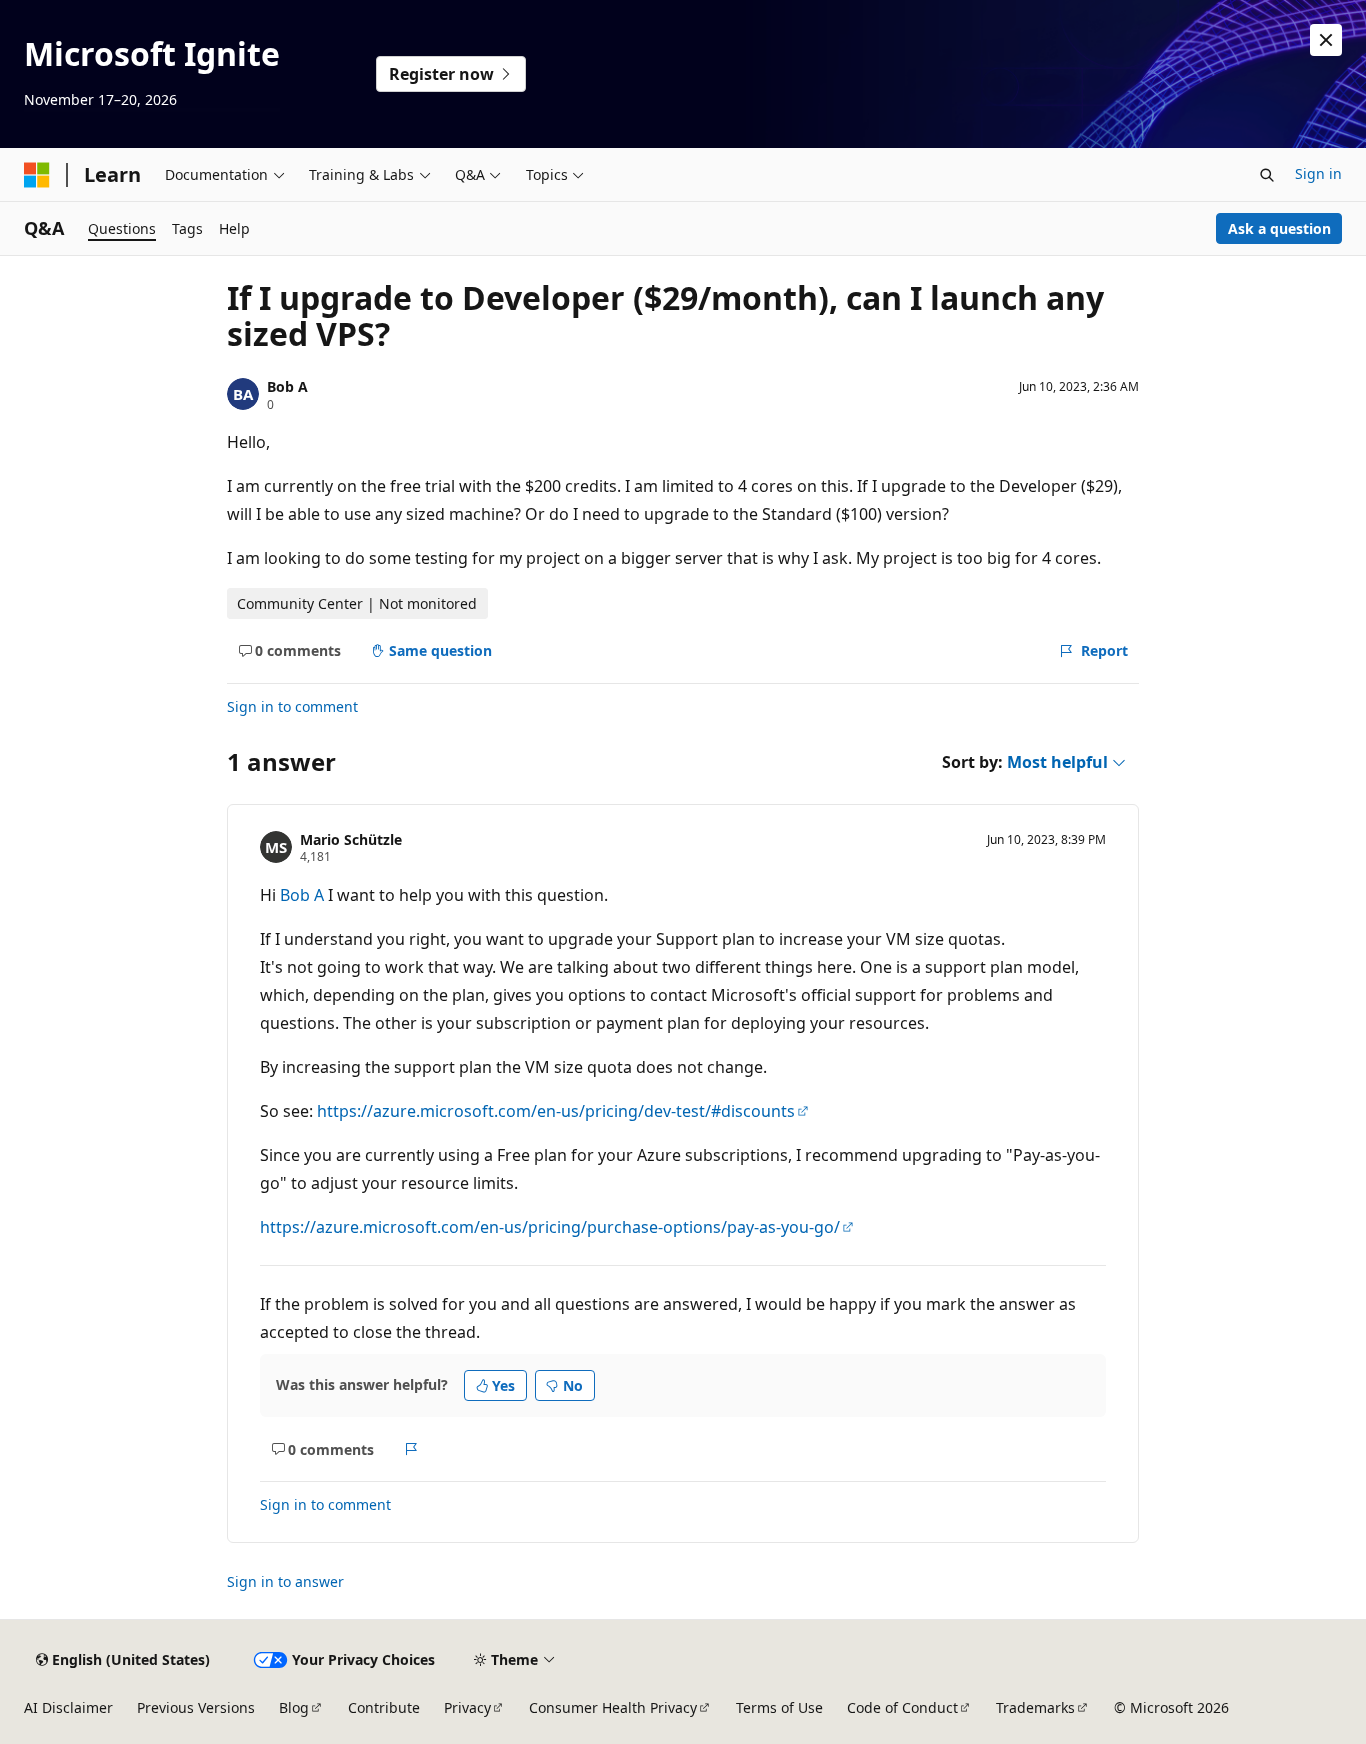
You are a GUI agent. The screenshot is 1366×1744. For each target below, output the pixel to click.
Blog (294, 1707)
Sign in (1318, 173)
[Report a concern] (411, 1449)
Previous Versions (196, 1707)
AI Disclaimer (68, 1707)
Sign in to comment (292, 706)
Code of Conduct (902, 1707)
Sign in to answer (285, 1581)
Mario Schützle (351, 839)
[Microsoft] (37, 175)
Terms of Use (779, 1707)
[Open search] (1267, 175)
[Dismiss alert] (1326, 40)
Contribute (384, 1707)
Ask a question (1279, 228)
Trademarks (1035, 1707)
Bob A (287, 386)
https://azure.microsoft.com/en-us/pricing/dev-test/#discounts (556, 1111)
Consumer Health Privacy (613, 1707)
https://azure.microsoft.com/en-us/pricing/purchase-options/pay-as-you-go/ (550, 1227)
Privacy (467, 1707)
